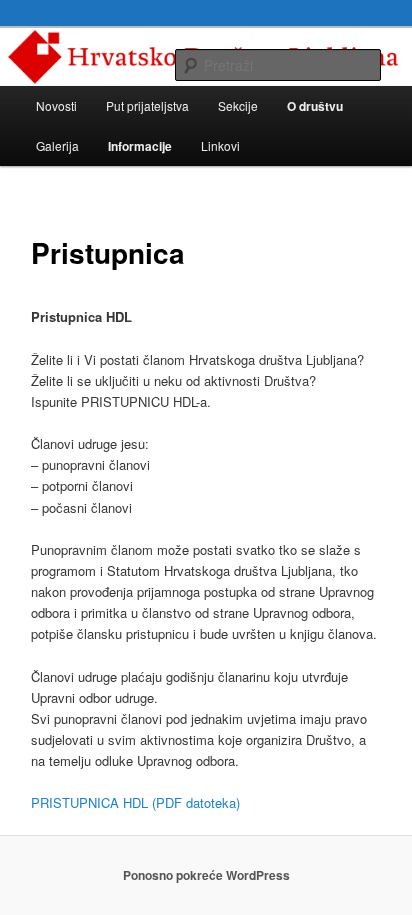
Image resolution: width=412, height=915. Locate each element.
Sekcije (238, 105)
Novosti (56, 105)
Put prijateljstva (147, 105)
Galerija (57, 145)
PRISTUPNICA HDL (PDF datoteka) (135, 802)
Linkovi (220, 145)
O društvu (315, 106)
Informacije (140, 146)
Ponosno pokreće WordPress (206, 875)
